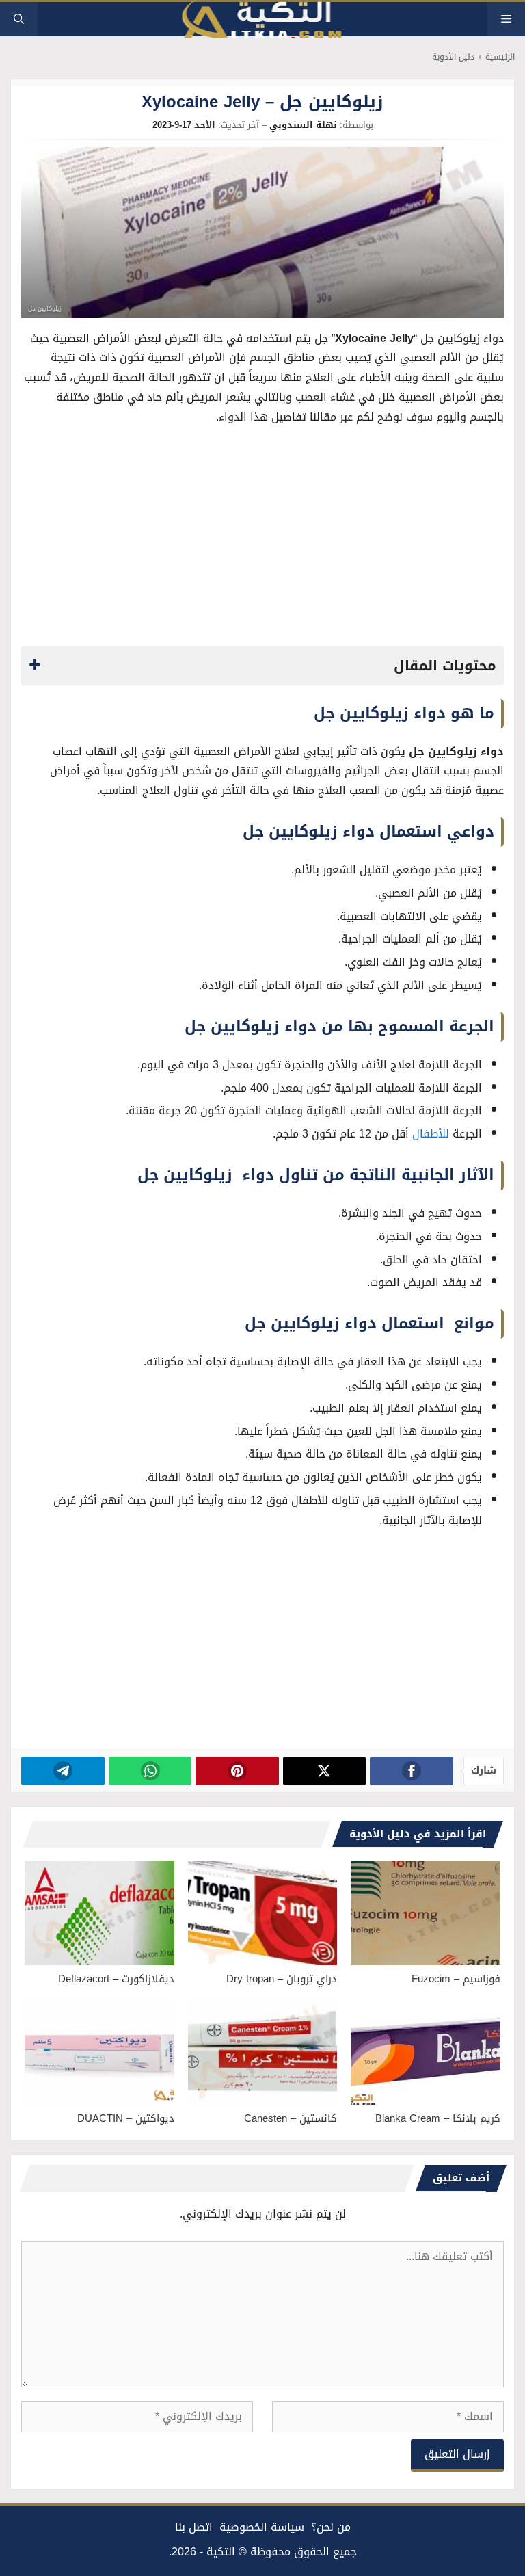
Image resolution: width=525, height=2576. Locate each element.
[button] (19, 19)
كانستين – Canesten (291, 2118)
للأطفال (431, 1134)
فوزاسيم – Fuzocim (456, 1979)
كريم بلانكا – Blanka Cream (438, 2118)
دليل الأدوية (453, 57)
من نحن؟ (331, 2527)
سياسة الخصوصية (262, 2527)
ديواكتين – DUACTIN (126, 2118)
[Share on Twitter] (324, 1771)
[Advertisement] (263, 540)
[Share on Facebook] (411, 1771)
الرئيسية (500, 57)
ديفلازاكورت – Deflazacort (116, 1979)
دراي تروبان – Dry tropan (282, 1979)
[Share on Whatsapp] (150, 1771)
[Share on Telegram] (63, 1771)
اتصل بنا (194, 2527)
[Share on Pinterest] (237, 1771)
